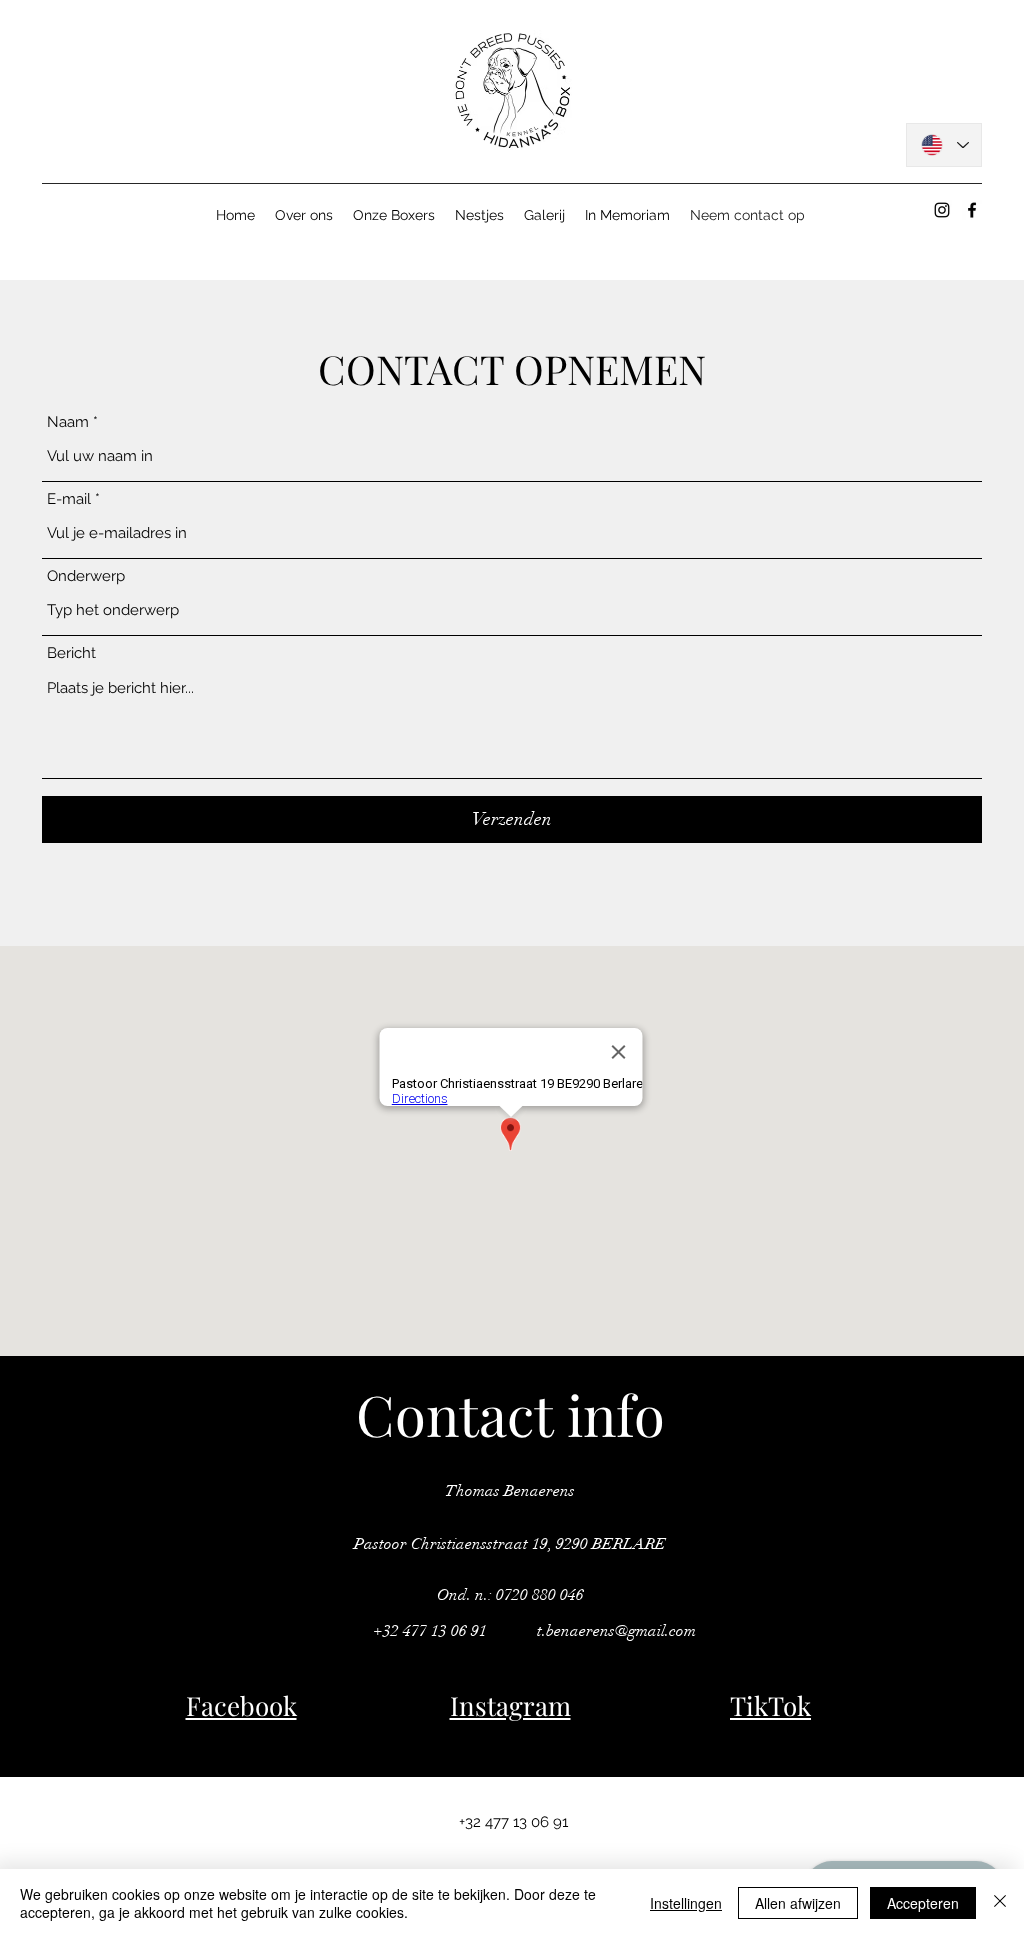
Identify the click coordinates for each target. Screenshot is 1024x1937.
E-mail (69, 499)
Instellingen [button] (686, 1903)
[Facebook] (972, 210)
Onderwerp (86, 576)
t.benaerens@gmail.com (616, 1631)
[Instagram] (942, 210)
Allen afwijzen (798, 1903)
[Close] (1000, 1903)
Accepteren (923, 1903)
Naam (68, 422)
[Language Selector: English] (944, 145)
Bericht (71, 653)
